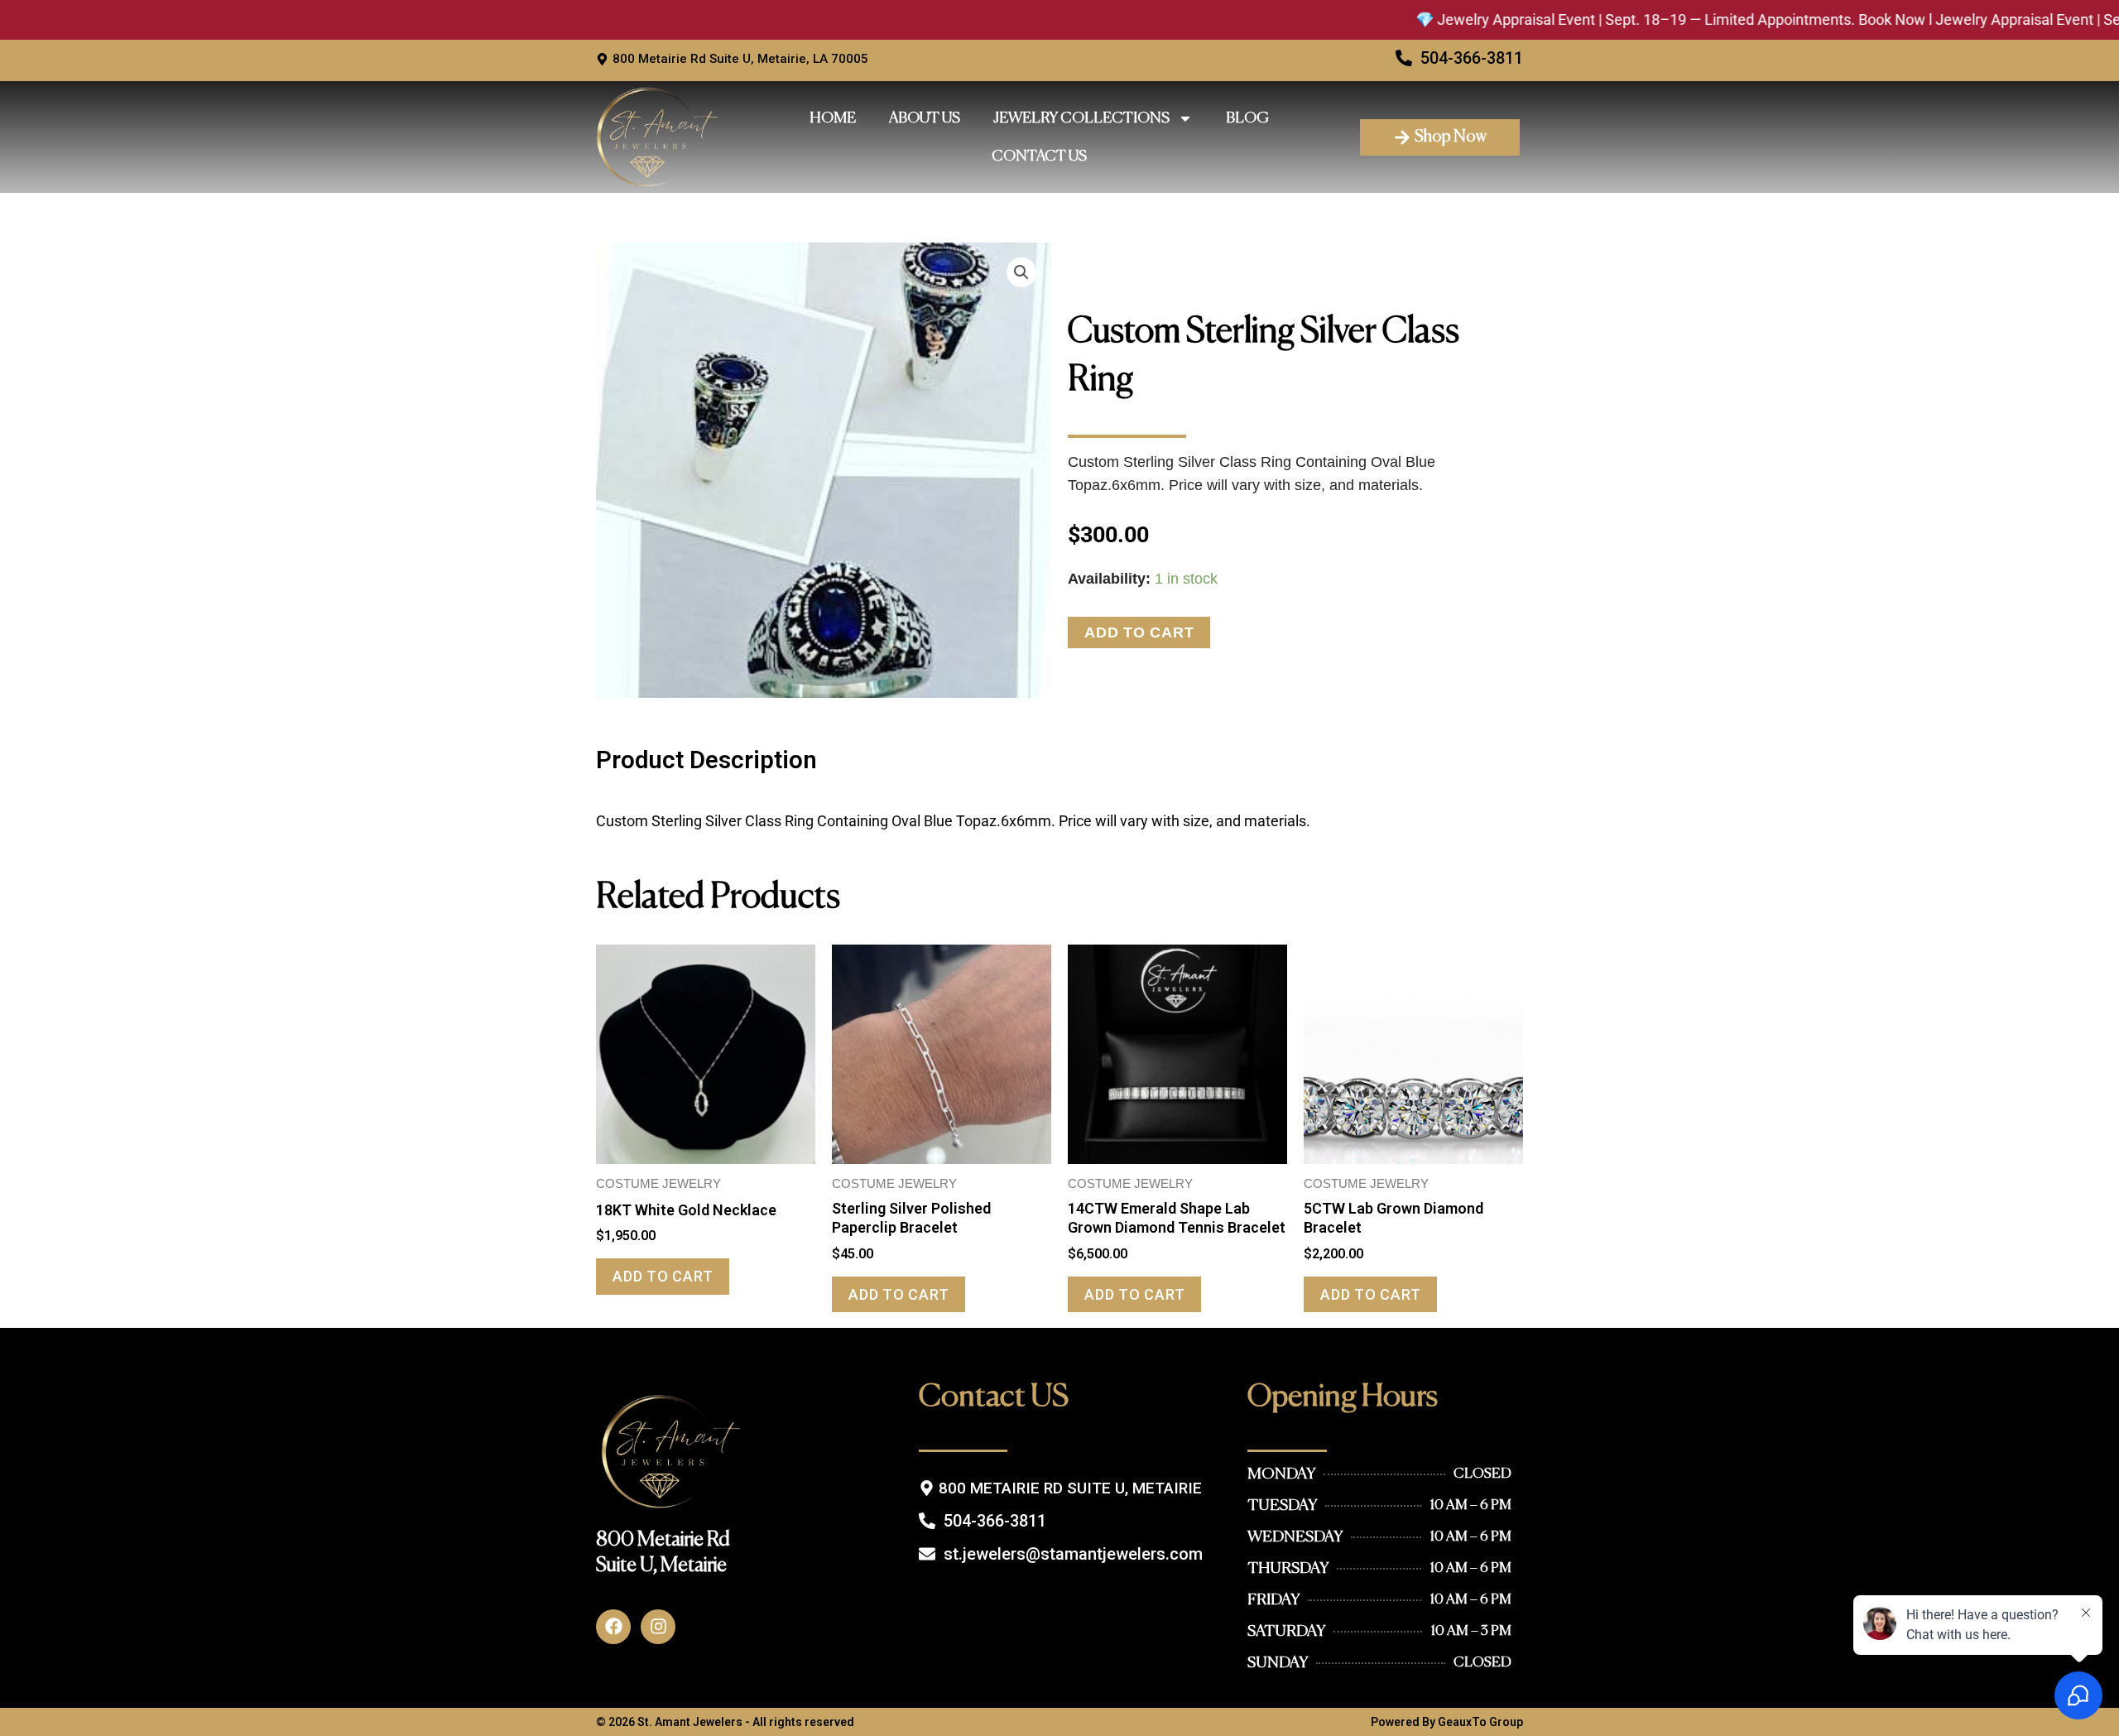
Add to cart (1139, 632)
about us (925, 118)
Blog (1247, 118)
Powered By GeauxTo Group (1447, 1722)
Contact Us (1039, 156)
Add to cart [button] (663, 1276)
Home (833, 118)
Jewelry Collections (1081, 118)
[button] (1021, 272)
